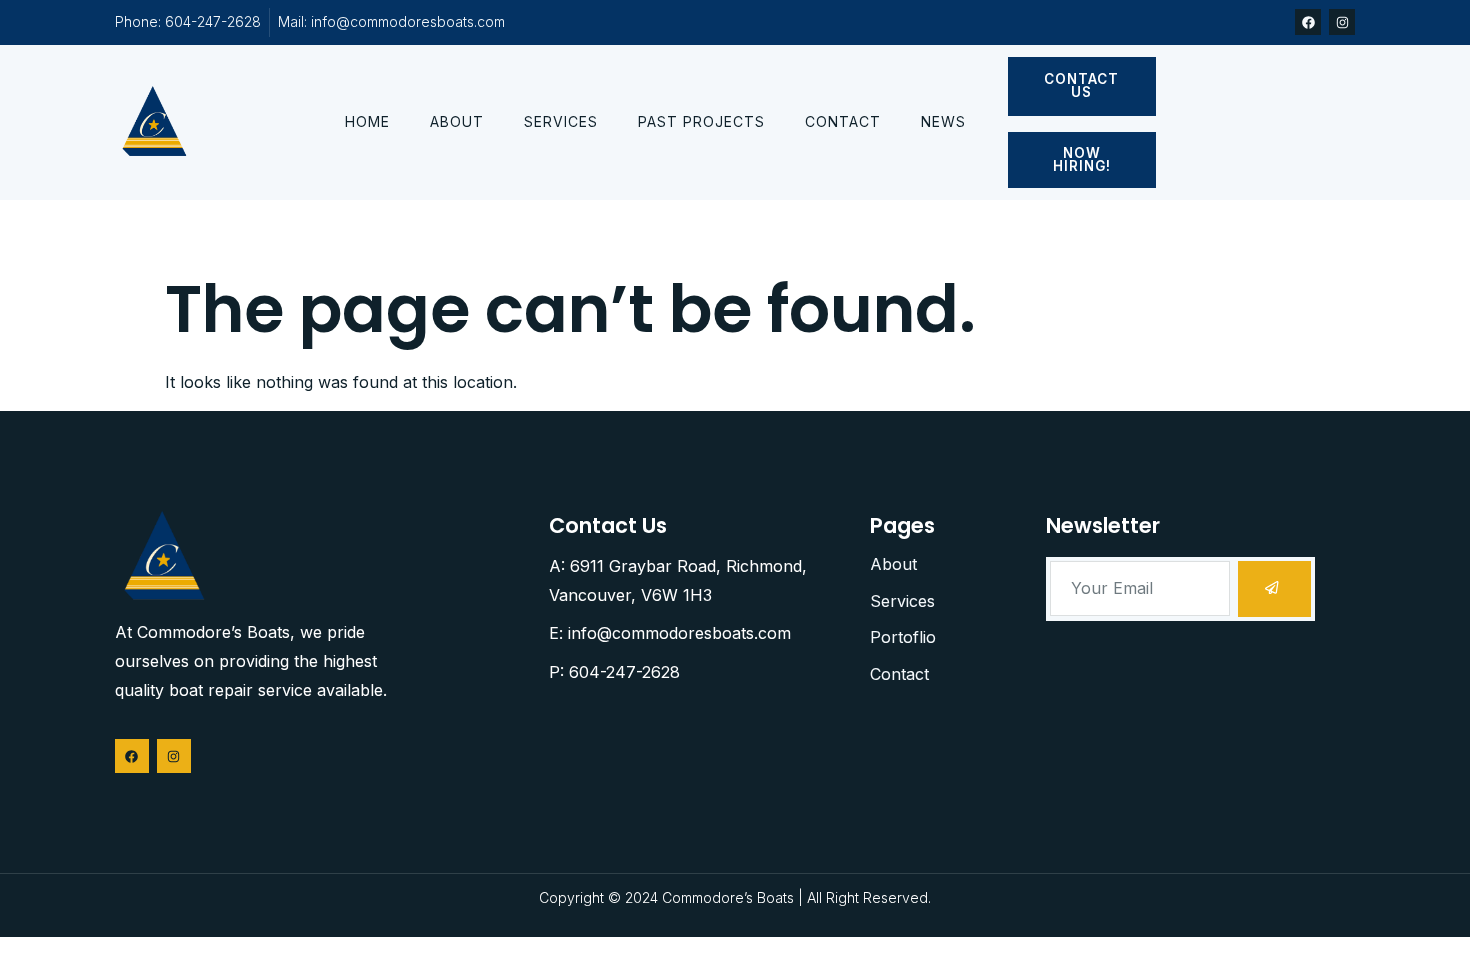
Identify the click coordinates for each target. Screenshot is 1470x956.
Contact (843, 121)
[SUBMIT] (1274, 589)
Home (367, 121)
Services (561, 121)
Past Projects (701, 121)
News (943, 121)
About (457, 121)
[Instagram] (1342, 22)
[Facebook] (1308, 22)
